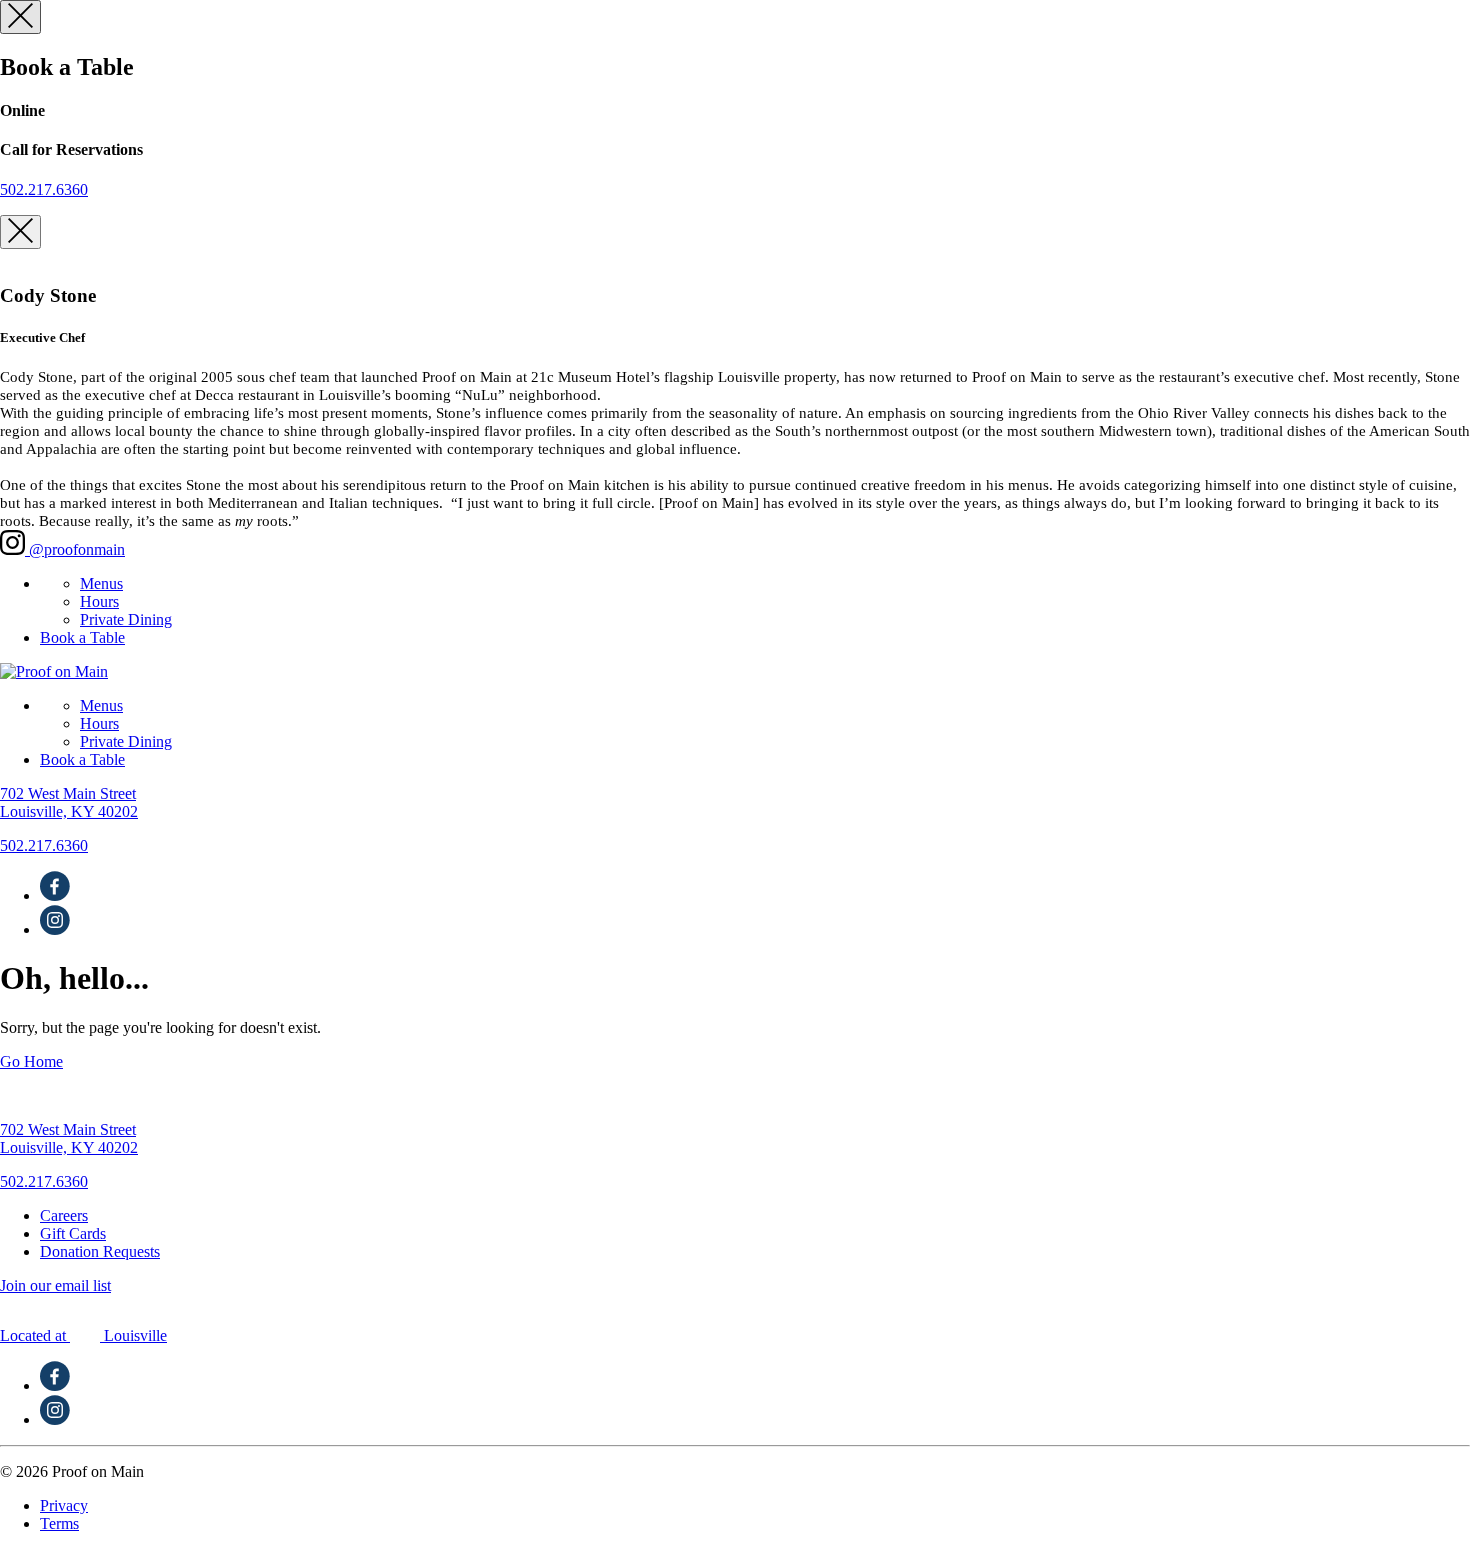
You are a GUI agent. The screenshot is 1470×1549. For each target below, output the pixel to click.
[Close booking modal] (20, 17)
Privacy (64, 1505)
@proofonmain (75, 549)
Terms (59, 1523)
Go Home (31, 1061)
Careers (64, 1215)
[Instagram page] (55, 1419)
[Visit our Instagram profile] (55, 929)
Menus (101, 583)
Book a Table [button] (82, 637)
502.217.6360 (44, 189)
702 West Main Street (69, 802)
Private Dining (126, 619)
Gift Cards (73, 1233)
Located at (83, 1335)
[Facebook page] (55, 1385)
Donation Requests (100, 1251)
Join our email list (55, 1285)
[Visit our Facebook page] (55, 895)
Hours (99, 601)
